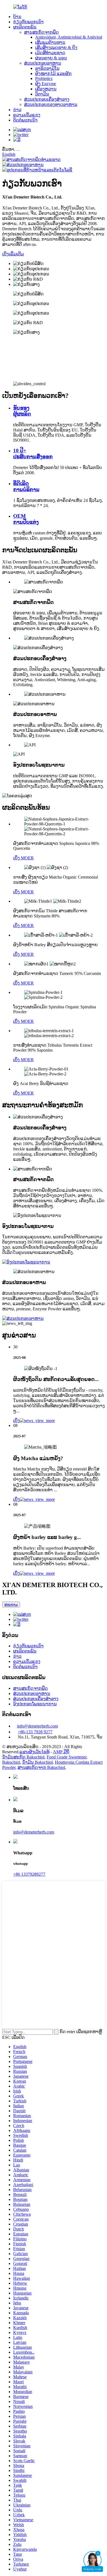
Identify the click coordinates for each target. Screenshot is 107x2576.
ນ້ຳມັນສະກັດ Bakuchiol (23, 1757)
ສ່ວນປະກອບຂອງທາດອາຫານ (51, 104)
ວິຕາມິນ (42, 94)
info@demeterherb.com (37, 1726)
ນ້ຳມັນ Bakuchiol (37, 1762)
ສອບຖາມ (11, 1604)
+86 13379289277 (29, 1874)
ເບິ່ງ (16, 1421)
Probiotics (44, 78)
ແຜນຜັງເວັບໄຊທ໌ (34, 1752)
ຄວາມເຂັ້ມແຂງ (27, 115)
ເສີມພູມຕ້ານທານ (50, 42)
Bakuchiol (11, 1762)
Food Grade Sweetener (67, 1757)
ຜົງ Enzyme (46, 84)
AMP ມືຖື (61, 1752)
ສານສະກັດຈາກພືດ (41, 32)
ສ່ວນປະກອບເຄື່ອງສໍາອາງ (47, 99)
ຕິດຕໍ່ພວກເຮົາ (25, 120)
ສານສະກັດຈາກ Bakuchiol (41, 1767)
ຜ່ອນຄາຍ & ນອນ (51, 58)
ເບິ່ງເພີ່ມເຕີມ (13, 254)
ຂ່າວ (17, 110)
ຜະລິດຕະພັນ (25, 27)
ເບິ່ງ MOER (23, 858)
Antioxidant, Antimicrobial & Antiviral (69, 37)
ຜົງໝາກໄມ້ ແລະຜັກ (53, 74)
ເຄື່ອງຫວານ (46, 89)
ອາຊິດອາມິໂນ (47, 68)
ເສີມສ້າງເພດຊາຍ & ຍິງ (56, 48)
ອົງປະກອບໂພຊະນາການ (35, 1704)
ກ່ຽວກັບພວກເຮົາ (28, 22)
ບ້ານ (17, 17)
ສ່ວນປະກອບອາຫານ (43, 63)
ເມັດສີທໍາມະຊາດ (50, 53)
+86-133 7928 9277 (35, 1732)
